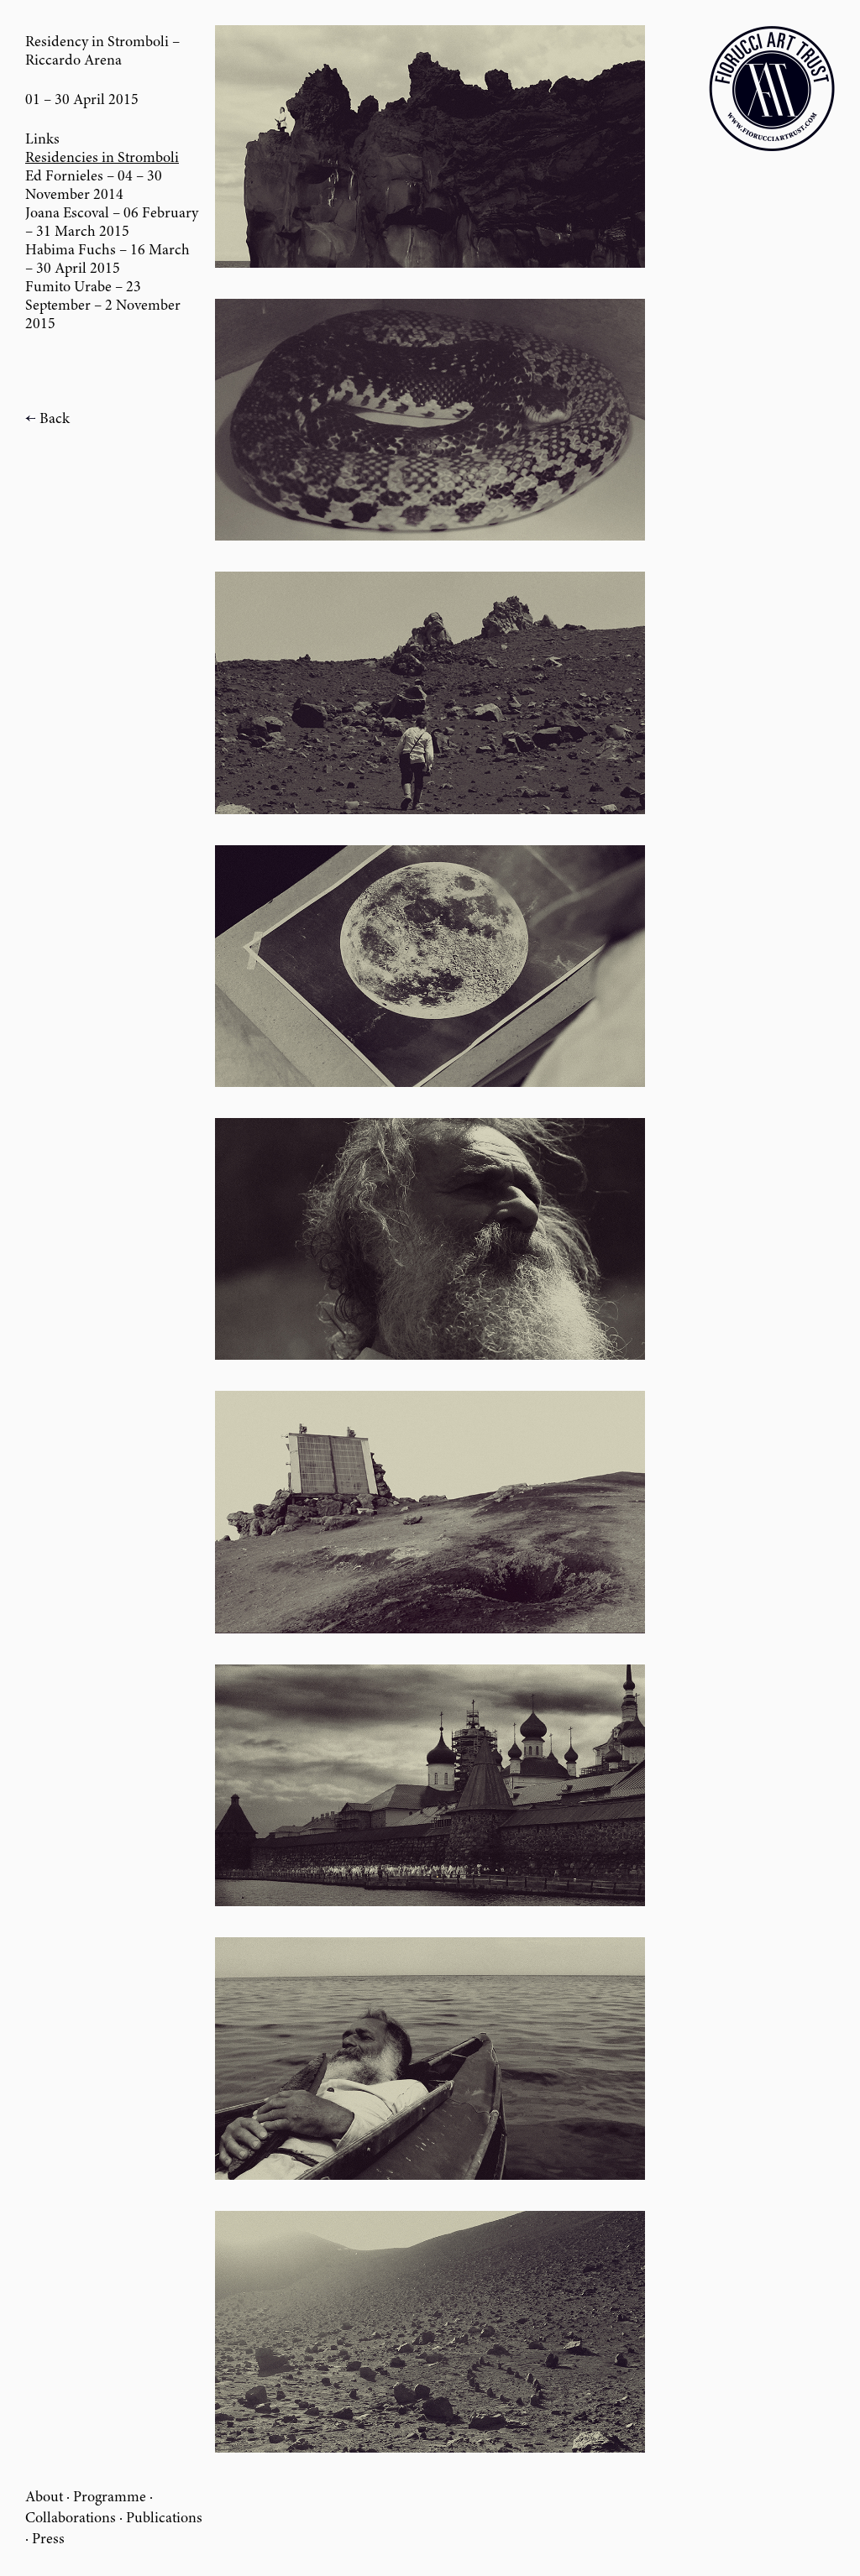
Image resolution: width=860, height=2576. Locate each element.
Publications (164, 2519)
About (44, 2498)
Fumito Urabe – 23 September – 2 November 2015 (103, 306)
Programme (110, 2498)
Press (48, 2540)
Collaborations (71, 2519)
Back (55, 420)
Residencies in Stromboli (102, 159)
